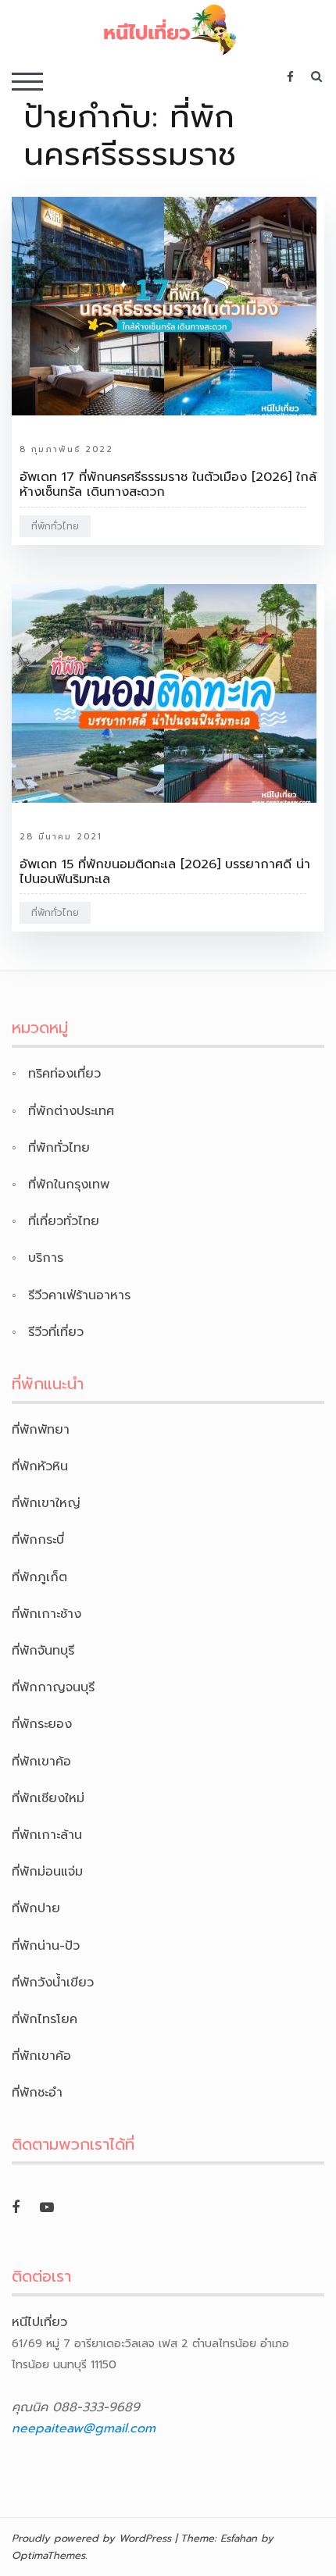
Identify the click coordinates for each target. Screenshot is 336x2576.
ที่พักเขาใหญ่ (46, 1503)
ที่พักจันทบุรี (43, 1651)
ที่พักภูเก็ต (39, 1577)
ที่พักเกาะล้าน (47, 1835)
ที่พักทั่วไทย (55, 526)
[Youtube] (47, 2207)
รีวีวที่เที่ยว (56, 1332)
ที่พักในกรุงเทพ (69, 1185)
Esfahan (239, 2538)
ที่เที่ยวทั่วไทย (64, 1221)
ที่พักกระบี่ (38, 1540)
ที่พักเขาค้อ (41, 1762)
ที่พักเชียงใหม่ (48, 1798)
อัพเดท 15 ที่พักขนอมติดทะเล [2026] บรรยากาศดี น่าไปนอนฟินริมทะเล (165, 872)
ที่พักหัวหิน (40, 1466)
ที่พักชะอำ (37, 2093)
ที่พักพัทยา (41, 1430)
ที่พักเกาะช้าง (46, 1614)
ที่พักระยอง (42, 1724)
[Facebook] (16, 2207)
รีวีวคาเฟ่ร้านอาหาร (79, 1295)
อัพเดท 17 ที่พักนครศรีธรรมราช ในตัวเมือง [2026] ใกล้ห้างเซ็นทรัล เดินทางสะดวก (168, 485)
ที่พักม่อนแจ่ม (47, 1872)
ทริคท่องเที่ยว (64, 1074)
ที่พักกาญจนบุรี (53, 1687)
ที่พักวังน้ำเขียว (53, 1983)
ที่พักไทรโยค (45, 2019)
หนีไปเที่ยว (39, 2322)
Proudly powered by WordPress (91, 2538)
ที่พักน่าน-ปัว (46, 1946)
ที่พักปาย (36, 1908)
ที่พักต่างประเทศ (71, 1111)
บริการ (46, 1258)
